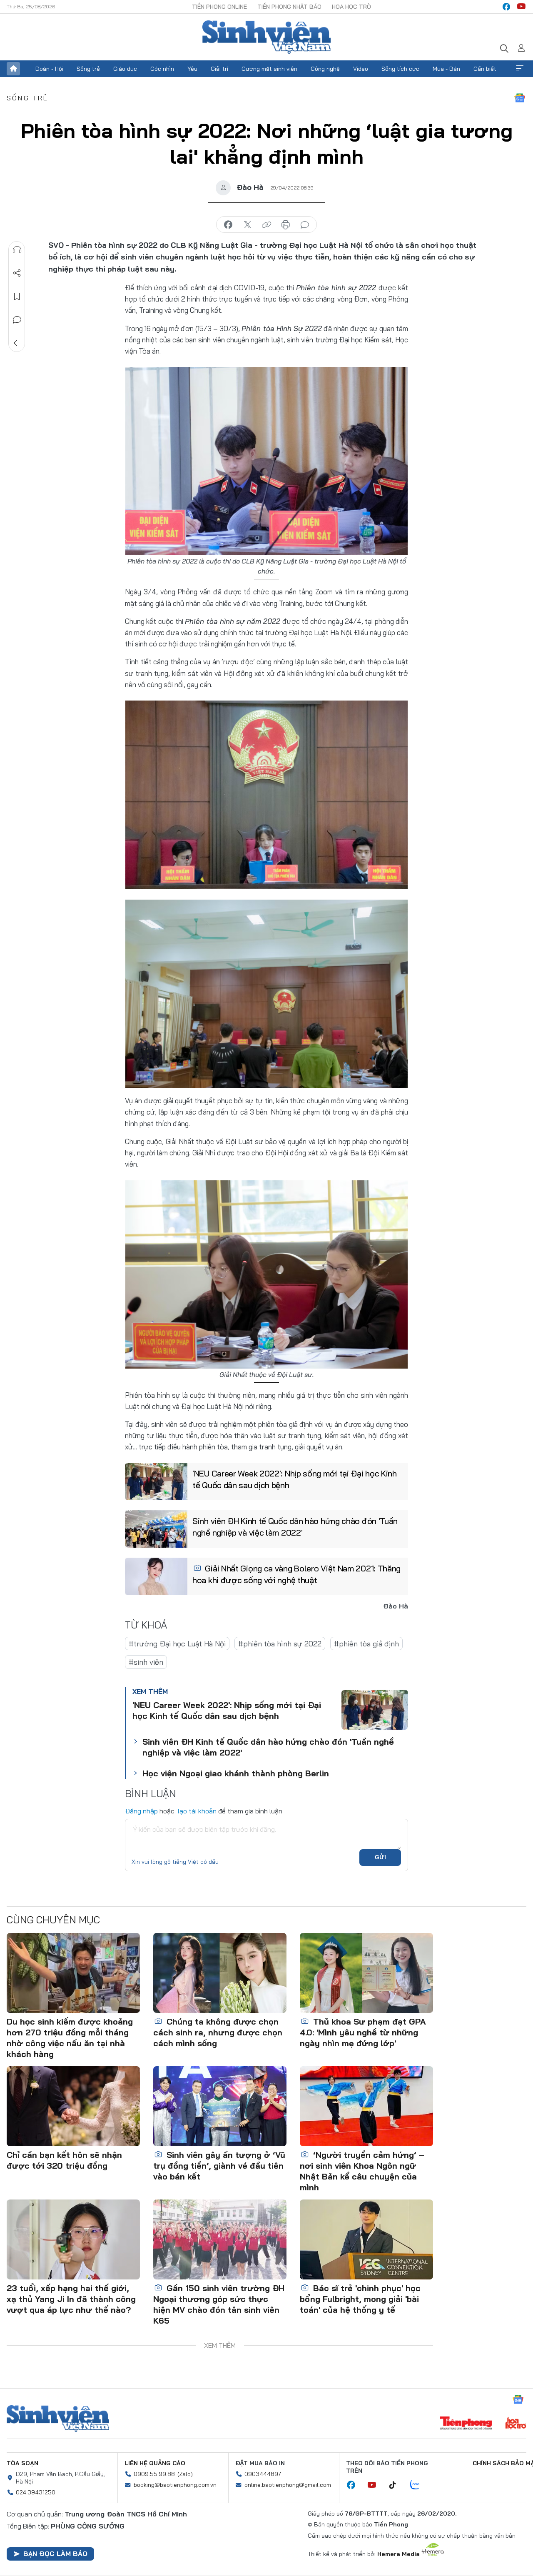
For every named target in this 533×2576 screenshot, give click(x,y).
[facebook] (506, 7)
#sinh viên (146, 1662)
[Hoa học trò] (516, 2424)
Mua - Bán (446, 69)
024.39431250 (36, 2492)
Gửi (380, 1857)
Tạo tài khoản (196, 1811)
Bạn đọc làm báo (55, 2554)
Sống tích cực (400, 69)
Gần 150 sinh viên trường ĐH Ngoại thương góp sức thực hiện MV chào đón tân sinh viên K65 (219, 2304)
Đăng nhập (141, 1811)
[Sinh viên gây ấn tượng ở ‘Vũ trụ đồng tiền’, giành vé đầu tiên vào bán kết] (220, 2106)
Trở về (17, 343)
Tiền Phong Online (219, 7)
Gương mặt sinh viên (269, 69)
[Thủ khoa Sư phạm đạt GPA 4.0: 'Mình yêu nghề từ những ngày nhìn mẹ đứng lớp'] (366, 1973)
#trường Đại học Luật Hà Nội (177, 1644)
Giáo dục (125, 69)
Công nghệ (325, 69)
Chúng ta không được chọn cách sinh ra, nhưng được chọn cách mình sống (218, 2032)
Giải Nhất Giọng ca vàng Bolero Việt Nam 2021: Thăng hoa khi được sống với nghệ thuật (296, 1574)
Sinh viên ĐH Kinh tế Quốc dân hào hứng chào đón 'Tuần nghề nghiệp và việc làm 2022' (295, 1527)
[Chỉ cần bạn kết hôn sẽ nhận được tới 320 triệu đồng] (73, 2106)
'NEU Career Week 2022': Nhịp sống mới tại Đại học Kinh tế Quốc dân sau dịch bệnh (295, 1479)
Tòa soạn (22, 2463)
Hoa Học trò (351, 7)
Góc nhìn (162, 69)
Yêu (192, 69)
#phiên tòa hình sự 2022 (280, 1644)
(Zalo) (185, 2474)
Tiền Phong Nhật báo (289, 7)
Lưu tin (17, 297)
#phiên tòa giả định (366, 1644)
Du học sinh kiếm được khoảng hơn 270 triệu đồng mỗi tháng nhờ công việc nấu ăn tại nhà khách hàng (70, 2038)
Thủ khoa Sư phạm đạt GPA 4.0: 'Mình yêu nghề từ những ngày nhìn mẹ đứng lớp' (363, 2032)
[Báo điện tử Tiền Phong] (466, 2424)
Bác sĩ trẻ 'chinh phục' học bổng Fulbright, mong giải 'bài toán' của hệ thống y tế (360, 2299)
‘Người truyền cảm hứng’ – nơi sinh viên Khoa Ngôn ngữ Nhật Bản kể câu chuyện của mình (362, 2171)
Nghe (17, 250)
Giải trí (219, 69)
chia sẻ (228, 225)
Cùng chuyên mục (53, 1920)
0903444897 (263, 2474)
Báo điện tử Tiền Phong (266, 37)
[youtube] (521, 7)
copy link (266, 225)
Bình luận (17, 320)
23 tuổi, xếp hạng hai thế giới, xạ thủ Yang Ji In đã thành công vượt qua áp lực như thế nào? (71, 2299)
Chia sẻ (17, 273)
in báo (286, 225)
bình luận (305, 225)
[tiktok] (397, 2485)
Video (361, 69)
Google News (520, 98)
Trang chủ (13, 69)
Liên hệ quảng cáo (155, 2463)
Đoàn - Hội (49, 69)
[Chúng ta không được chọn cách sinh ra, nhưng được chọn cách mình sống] (220, 1973)
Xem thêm (520, 69)
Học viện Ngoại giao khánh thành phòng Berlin (236, 1773)
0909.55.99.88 (154, 2474)
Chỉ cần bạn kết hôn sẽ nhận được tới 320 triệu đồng (64, 2160)
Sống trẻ (88, 69)
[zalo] (419, 2485)
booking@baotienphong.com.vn (175, 2485)
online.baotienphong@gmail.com (288, 2485)
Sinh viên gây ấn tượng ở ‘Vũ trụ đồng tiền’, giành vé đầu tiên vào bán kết (219, 2166)
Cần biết (485, 69)
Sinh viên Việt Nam (58, 2419)
